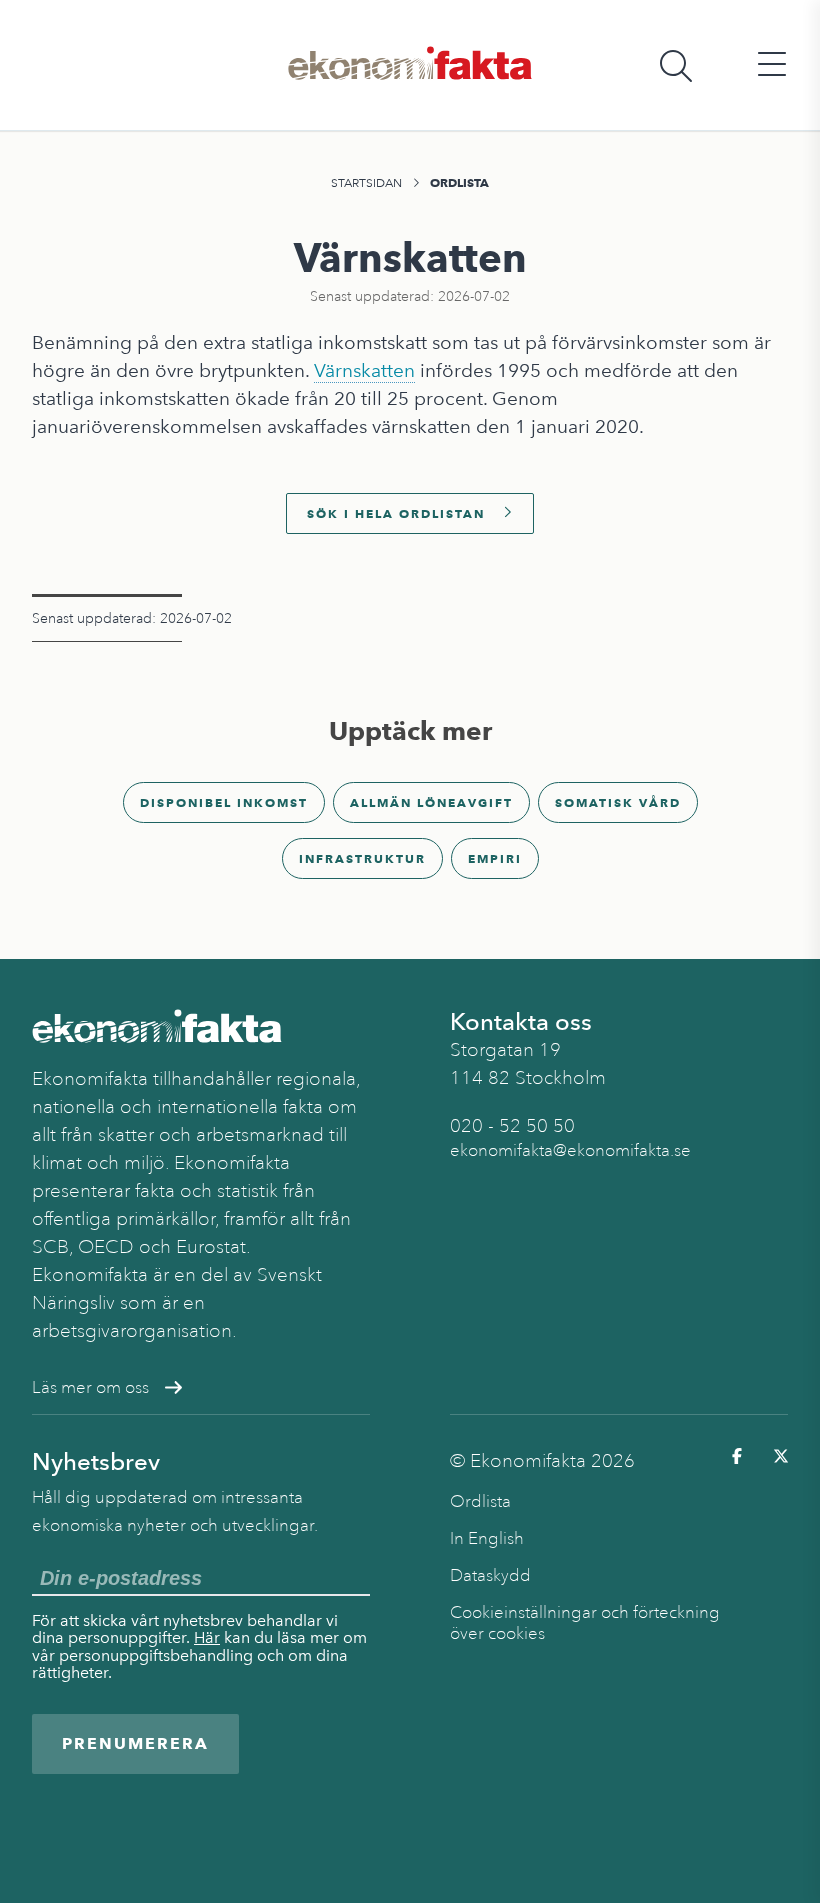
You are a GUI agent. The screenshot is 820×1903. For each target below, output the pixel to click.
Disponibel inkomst (224, 802)
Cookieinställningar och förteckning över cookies (585, 1623)
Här (207, 1637)
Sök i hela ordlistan (396, 513)
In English (487, 1538)
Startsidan (366, 183)
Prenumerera (135, 1743)
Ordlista (459, 182)
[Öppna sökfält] (676, 65)
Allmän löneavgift (431, 802)
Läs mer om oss (90, 1387)
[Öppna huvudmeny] (772, 65)
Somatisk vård (618, 802)
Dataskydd (490, 1575)
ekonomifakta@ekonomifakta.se (570, 1150)
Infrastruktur (362, 858)
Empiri (495, 858)
